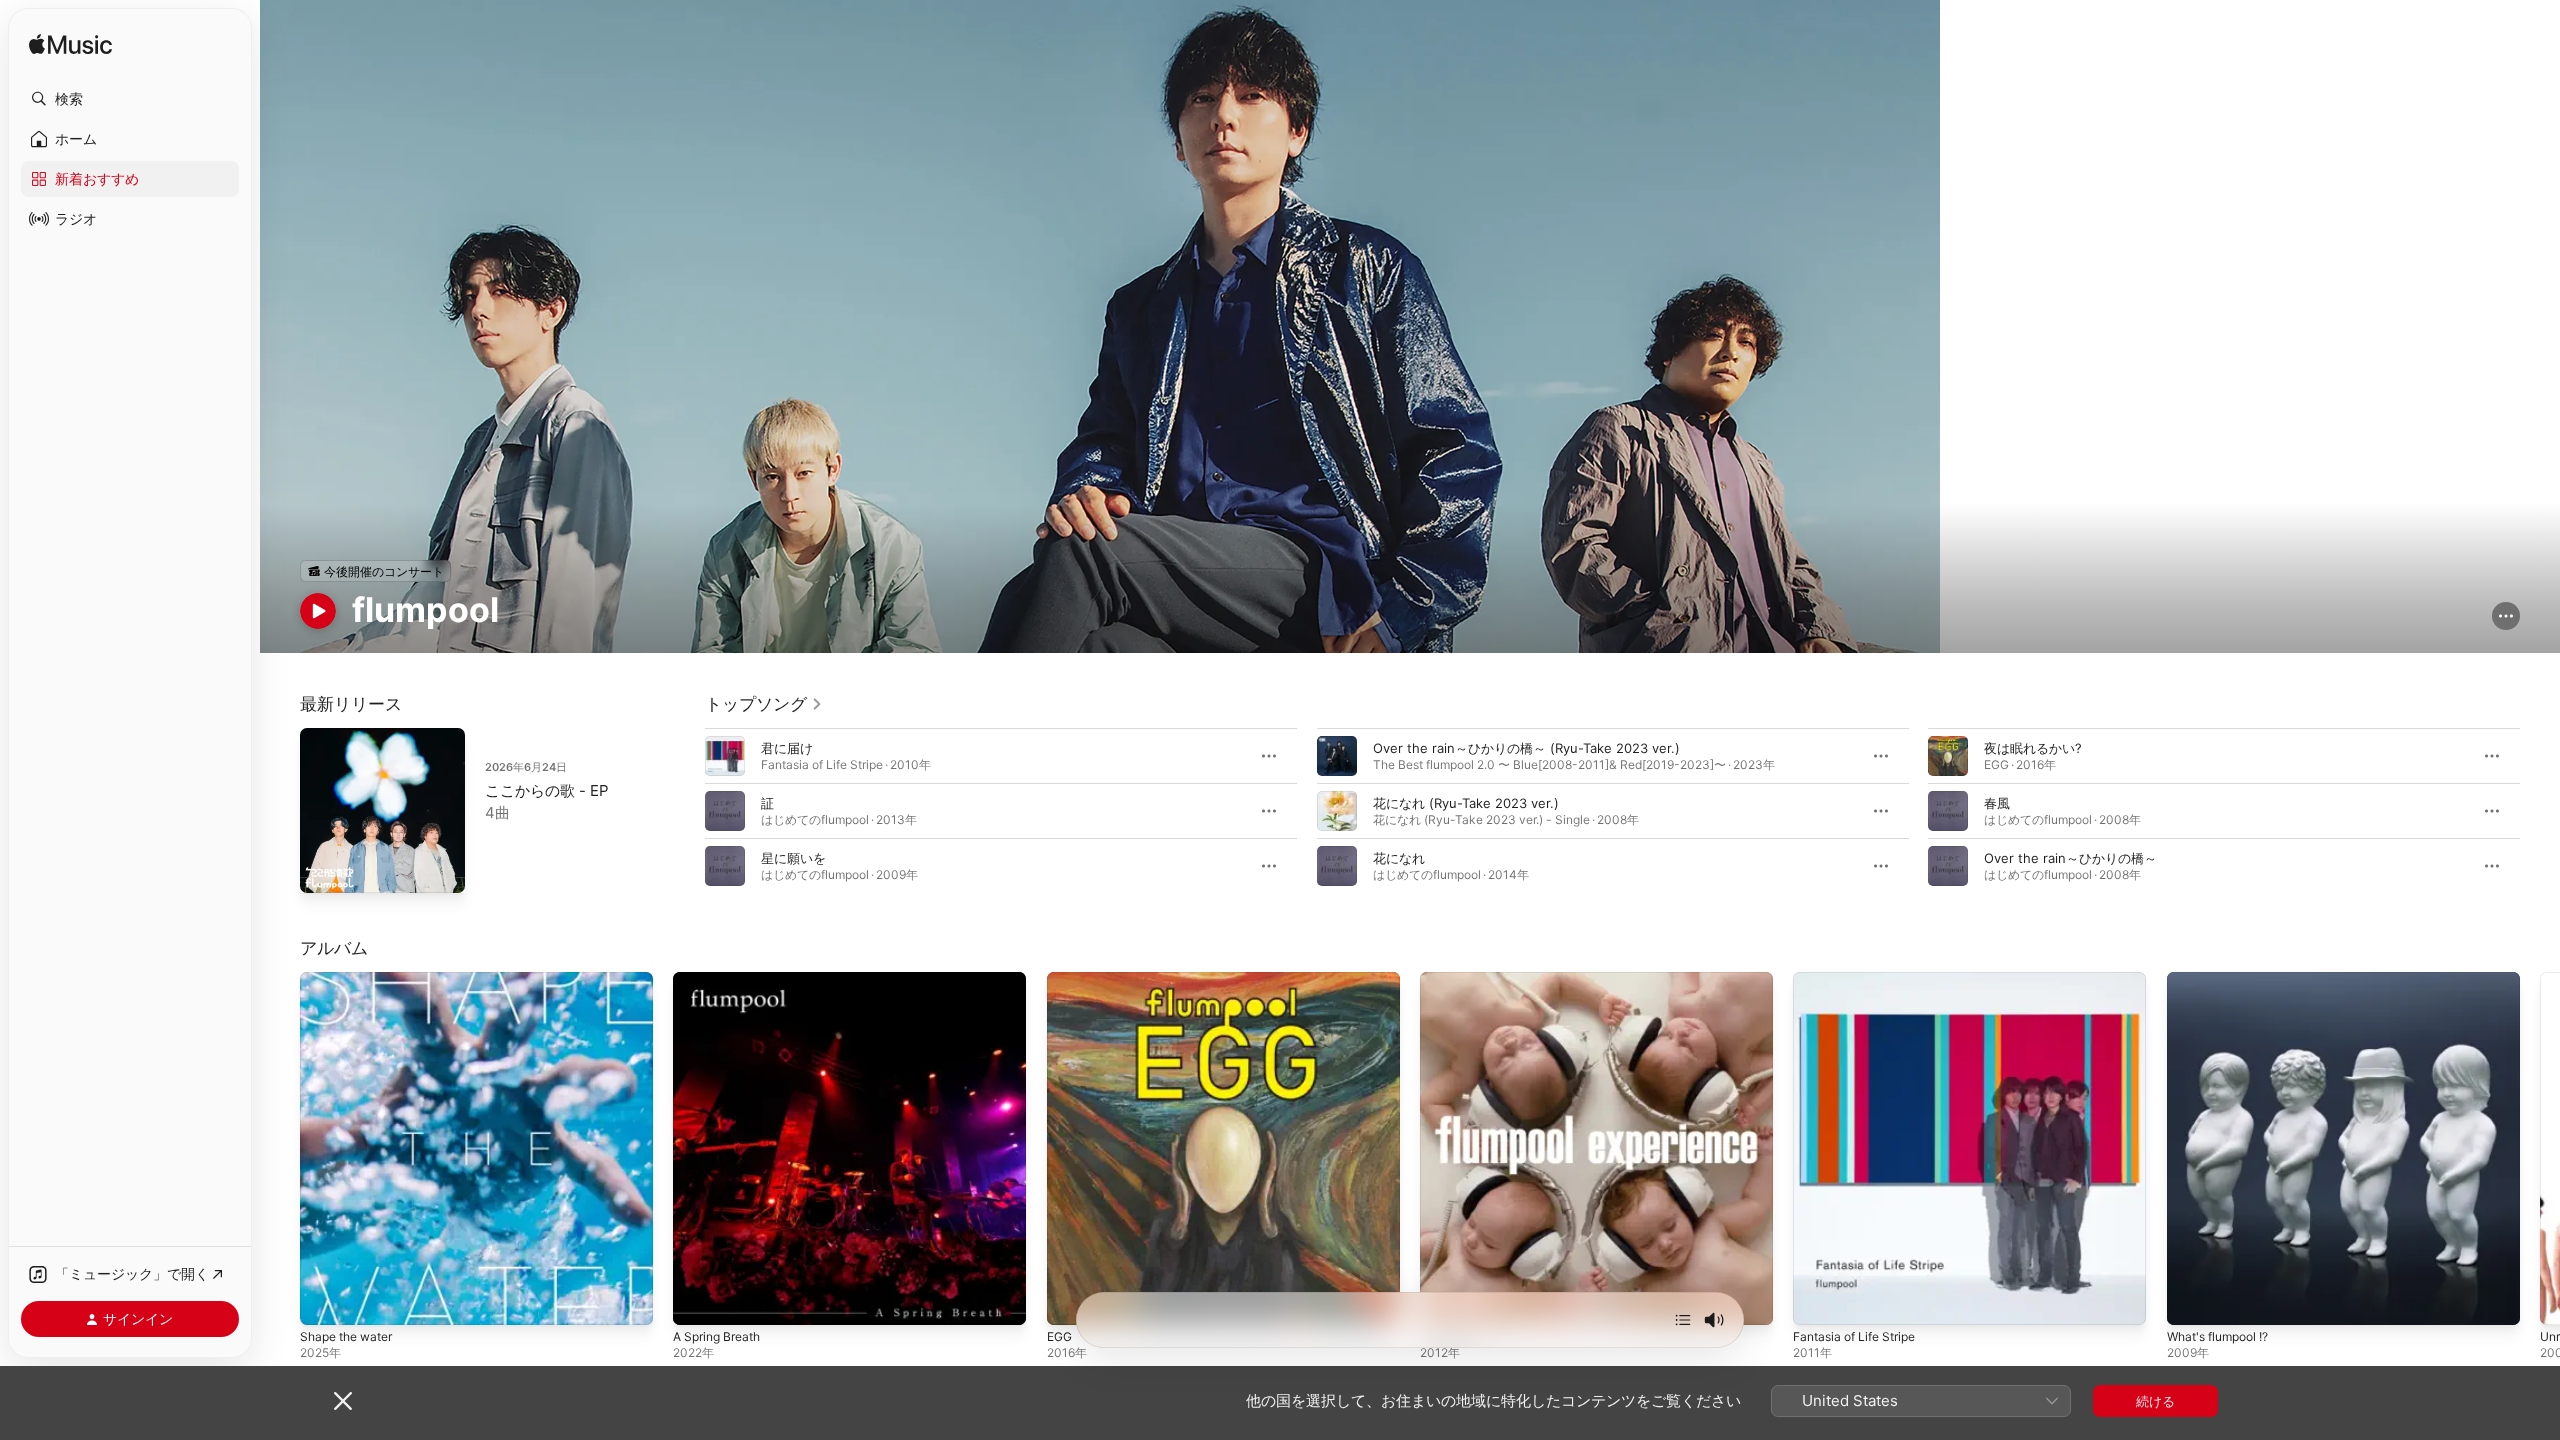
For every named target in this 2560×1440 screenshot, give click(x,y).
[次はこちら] (1683, 1320)
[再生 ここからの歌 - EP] (325, 868)
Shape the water (352, 980)
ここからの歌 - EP (547, 790)
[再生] (318, 611)
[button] (130, 99)
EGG (1061, 980)
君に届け (787, 748)
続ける (2155, 1401)
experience (1455, 980)
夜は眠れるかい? (2033, 748)
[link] (764, 704)
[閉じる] (343, 1401)
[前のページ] (685, 811)
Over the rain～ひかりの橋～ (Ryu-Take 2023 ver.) (1526, 748)
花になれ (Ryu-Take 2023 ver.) (1466, 803)
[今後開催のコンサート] (375, 571)
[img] (70, 45)
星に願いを (793, 858)
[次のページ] (2540, 811)
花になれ (1399, 858)
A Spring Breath (722, 980)
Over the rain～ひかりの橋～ (2070, 858)
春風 (1997, 803)
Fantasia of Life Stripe (1861, 980)
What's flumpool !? (2224, 980)
